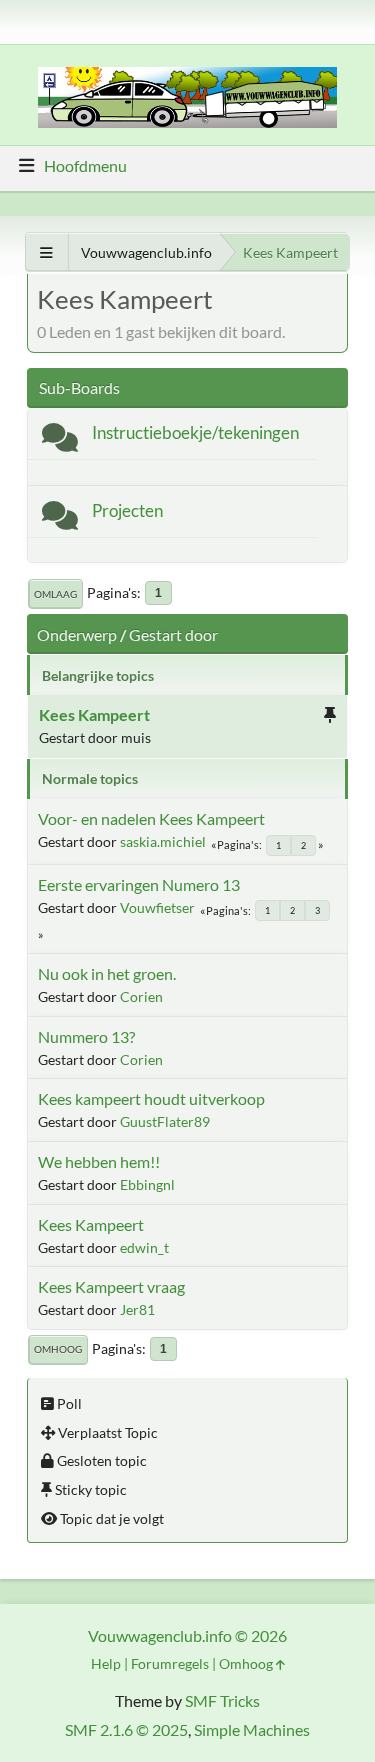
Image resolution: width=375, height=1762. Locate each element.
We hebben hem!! (99, 1161)
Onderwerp (77, 634)
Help (106, 1663)
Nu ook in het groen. (107, 973)
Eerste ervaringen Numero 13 (139, 884)
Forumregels (170, 1663)
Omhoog (58, 1349)
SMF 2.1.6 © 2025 (126, 1729)
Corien (141, 996)
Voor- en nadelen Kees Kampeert (151, 818)
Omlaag (55, 594)
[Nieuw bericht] (60, 441)
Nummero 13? (86, 1036)
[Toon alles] (46, 252)
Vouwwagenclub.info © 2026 (187, 1635)
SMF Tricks (222, 1700)
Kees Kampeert (94, 714)
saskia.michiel (163, 841)
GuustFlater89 (165, 1121)
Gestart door (173, 634)
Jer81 (137, 1309)
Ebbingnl (147, 1184)
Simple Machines (252, 1729)
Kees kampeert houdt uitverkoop (151, 1098)
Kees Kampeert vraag (111, 1286)
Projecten (127, 510)
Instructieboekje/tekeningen (195, 432)
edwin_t (144, 1247)
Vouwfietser (157, 907)
